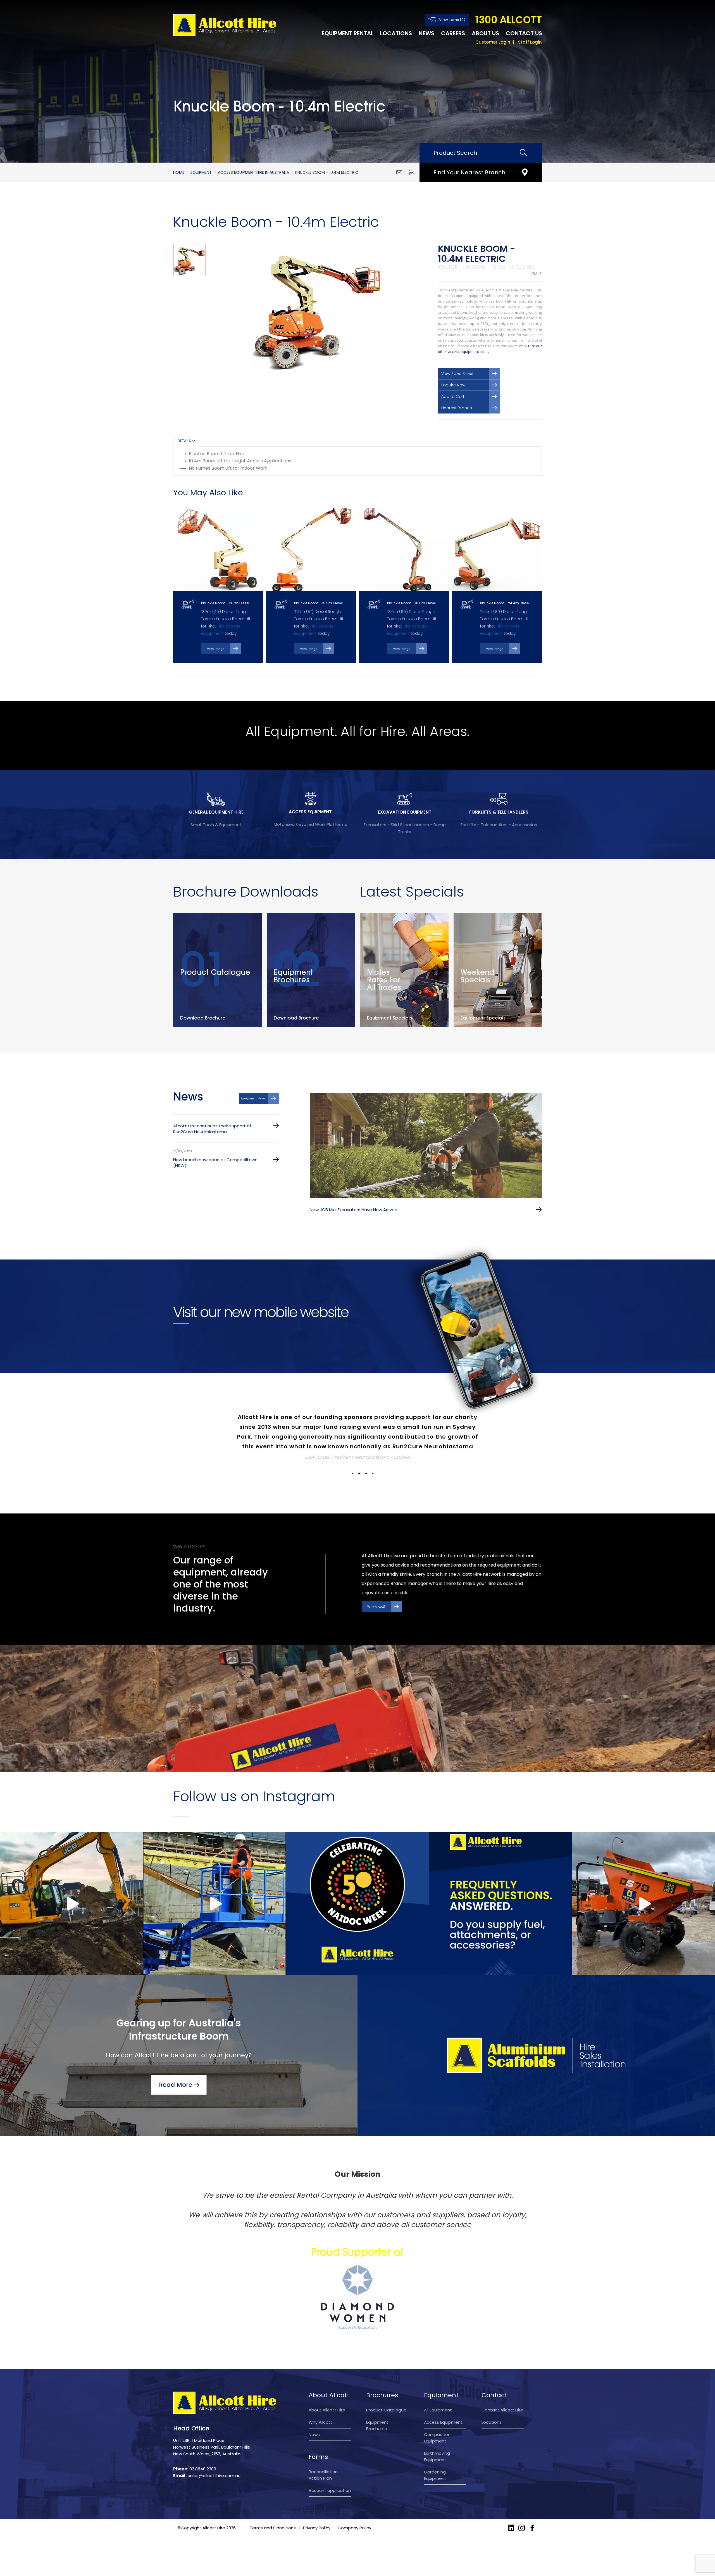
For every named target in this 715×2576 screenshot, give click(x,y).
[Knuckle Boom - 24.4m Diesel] (497, 550)
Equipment (201, 172)
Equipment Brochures (377, 2406)
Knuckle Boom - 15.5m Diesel (318, 603)
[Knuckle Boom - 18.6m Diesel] (404, 550)
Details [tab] (184, 441)
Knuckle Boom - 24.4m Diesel (505, 603)
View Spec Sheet (457, 374)
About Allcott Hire (327, 2390)
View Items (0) (452, 20)
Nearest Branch (457, 408)
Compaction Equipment (437, 2418)
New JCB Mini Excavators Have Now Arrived (354, 1210)
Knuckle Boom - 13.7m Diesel (225, 603)
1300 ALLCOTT (508, 20)
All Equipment (438, 2390)
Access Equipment (443, 2403)
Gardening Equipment (435, 2456)
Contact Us (524, 33)
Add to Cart (453, 396)
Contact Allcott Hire (502, 2390)
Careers (453, 33)
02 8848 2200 (203, 2449)
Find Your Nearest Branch (469, 172)
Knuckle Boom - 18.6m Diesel (411, 603)
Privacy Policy (317, 2508)
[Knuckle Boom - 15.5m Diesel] (311, 550)
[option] (317, 309)
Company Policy (354, 2508)
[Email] (399, 172)
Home (179, 172)
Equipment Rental (348, 33)
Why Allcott (320, 2403)
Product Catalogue (386, 2390)
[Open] (71, 1884)
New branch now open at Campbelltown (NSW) (215, 1163)
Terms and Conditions (273, 2508)
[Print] (411, 172)
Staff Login (530, 42)
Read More (176, 2065)
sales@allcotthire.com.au (214, 2456)
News (426, 33)
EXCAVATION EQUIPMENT (405, 812)
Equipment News (253, 1098)
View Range (216, 649)
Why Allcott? (376, 1587)
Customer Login (493, 42)
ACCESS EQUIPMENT (310, 812)
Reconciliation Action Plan (323, 2455)
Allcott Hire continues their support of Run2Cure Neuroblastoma (212, 1129)
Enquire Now (453, 385)
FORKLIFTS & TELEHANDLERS (499, 812)
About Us (485, 33)
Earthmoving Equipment (437, 2437)
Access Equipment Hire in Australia (253, 172)
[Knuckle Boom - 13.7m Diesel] (218, 550)
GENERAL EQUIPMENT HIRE (216, 812)
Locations (396, 33)
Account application (330, 2471)
